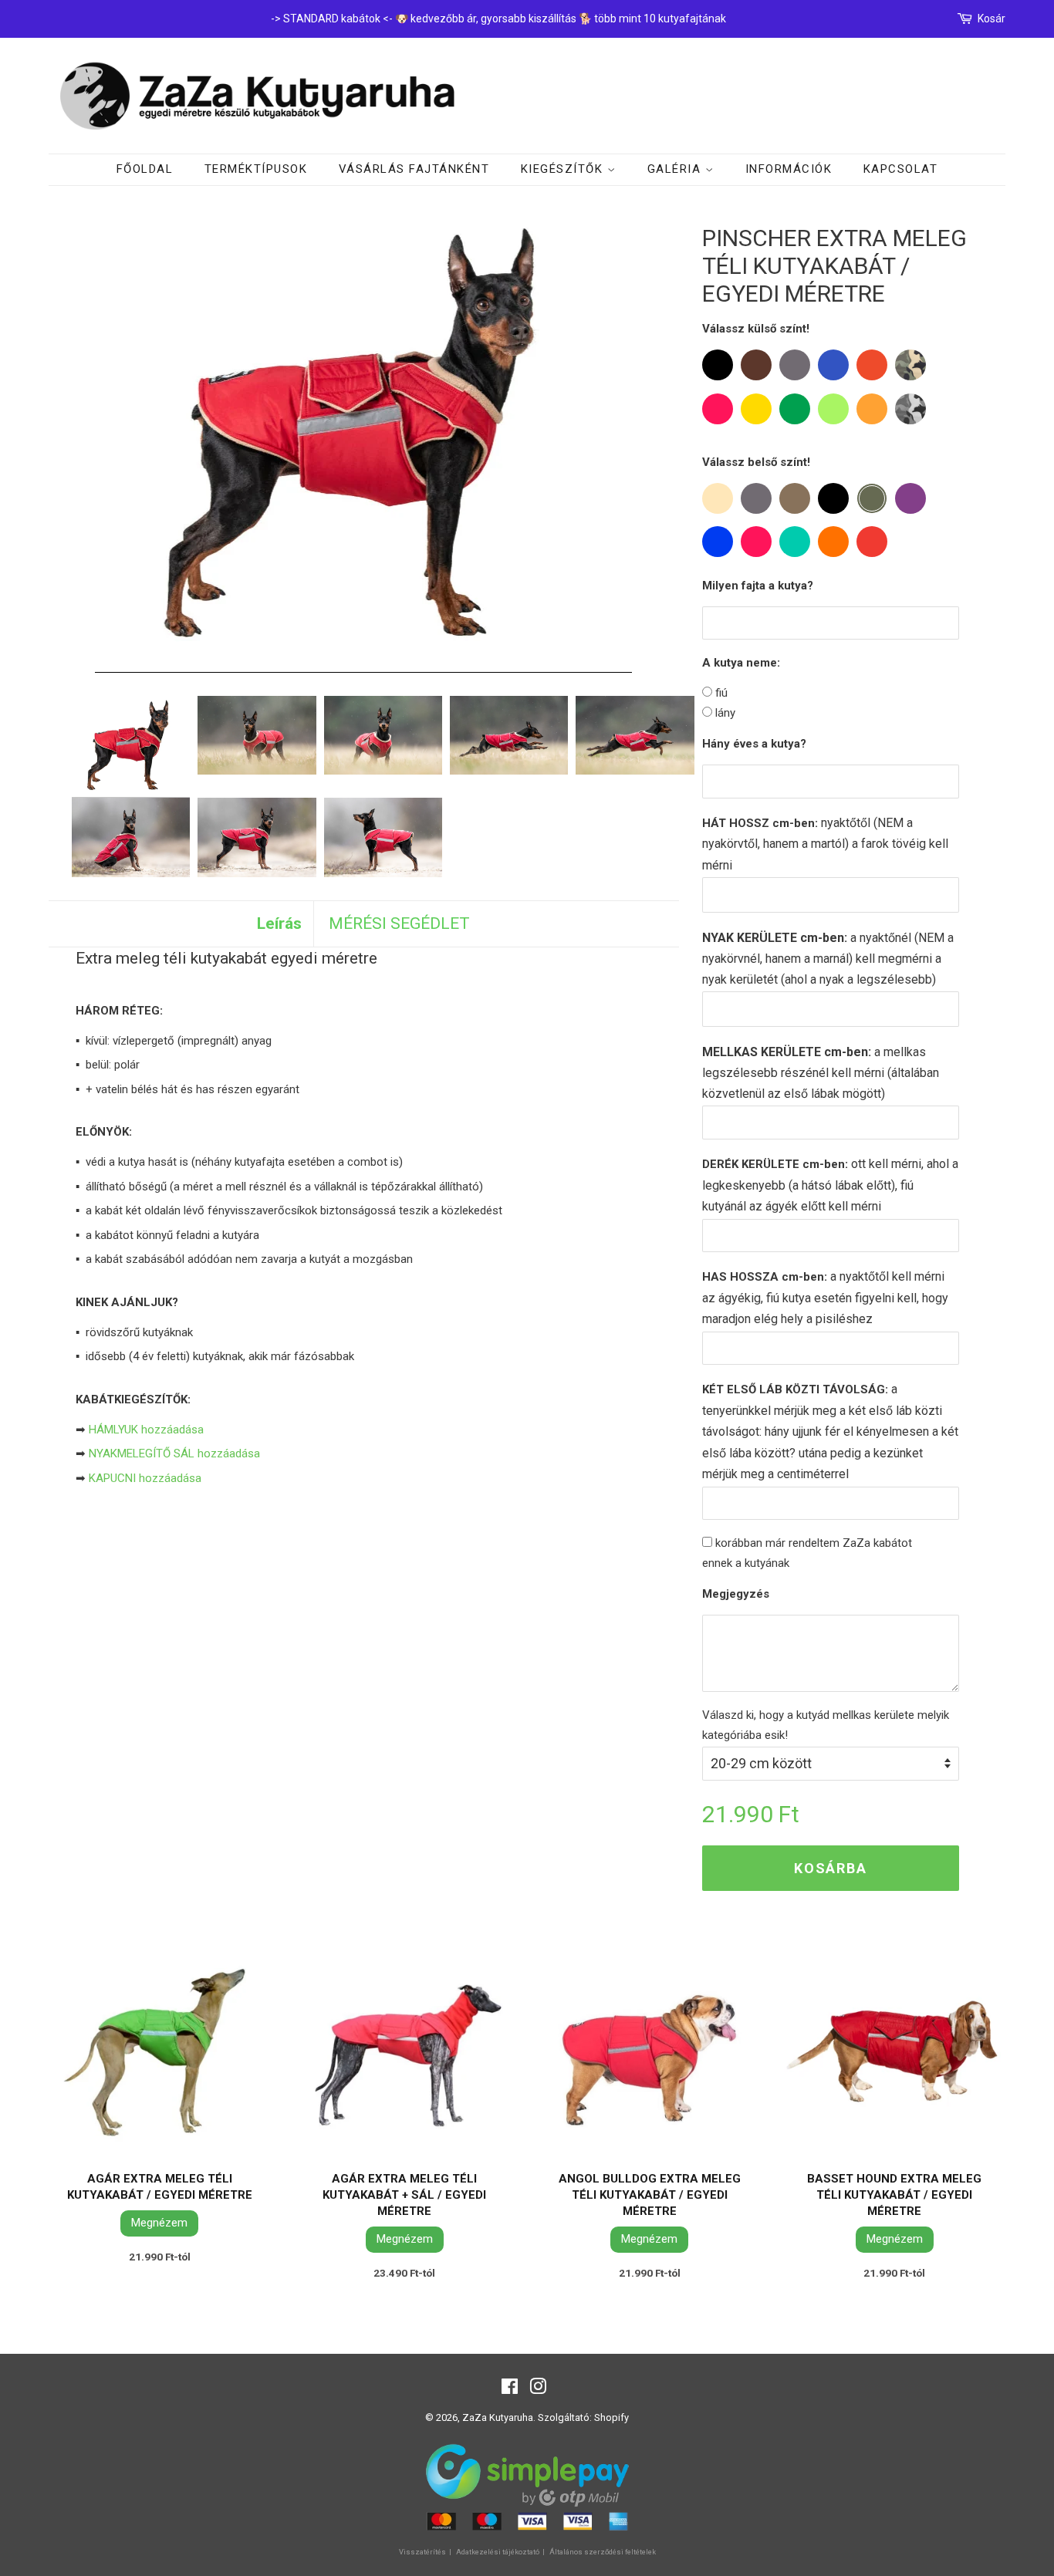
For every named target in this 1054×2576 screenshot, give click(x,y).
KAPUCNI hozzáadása (145, 1478)
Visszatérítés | (426, 2552)
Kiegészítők (564, 169)
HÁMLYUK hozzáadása (146, 1430)
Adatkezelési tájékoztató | (501, 2552)
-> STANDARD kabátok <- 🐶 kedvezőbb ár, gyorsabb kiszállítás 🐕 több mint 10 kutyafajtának (498, 19)
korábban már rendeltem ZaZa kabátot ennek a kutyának (807, 1553)
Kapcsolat (901, 169)
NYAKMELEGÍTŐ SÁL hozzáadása (174, 1453)
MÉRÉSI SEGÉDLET (399, 923)
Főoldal (145, 169)
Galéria (676, 169)
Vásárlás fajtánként (414, 169)
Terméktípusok (256, 169)
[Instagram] (538, 2390)
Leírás (279, 923)
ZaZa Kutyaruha (498, 2417)
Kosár (992, 19)
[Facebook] (510, 2390)
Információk (789, 169)
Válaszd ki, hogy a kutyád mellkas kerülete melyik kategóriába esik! (826, 1725)
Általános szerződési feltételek (603, 2552)
